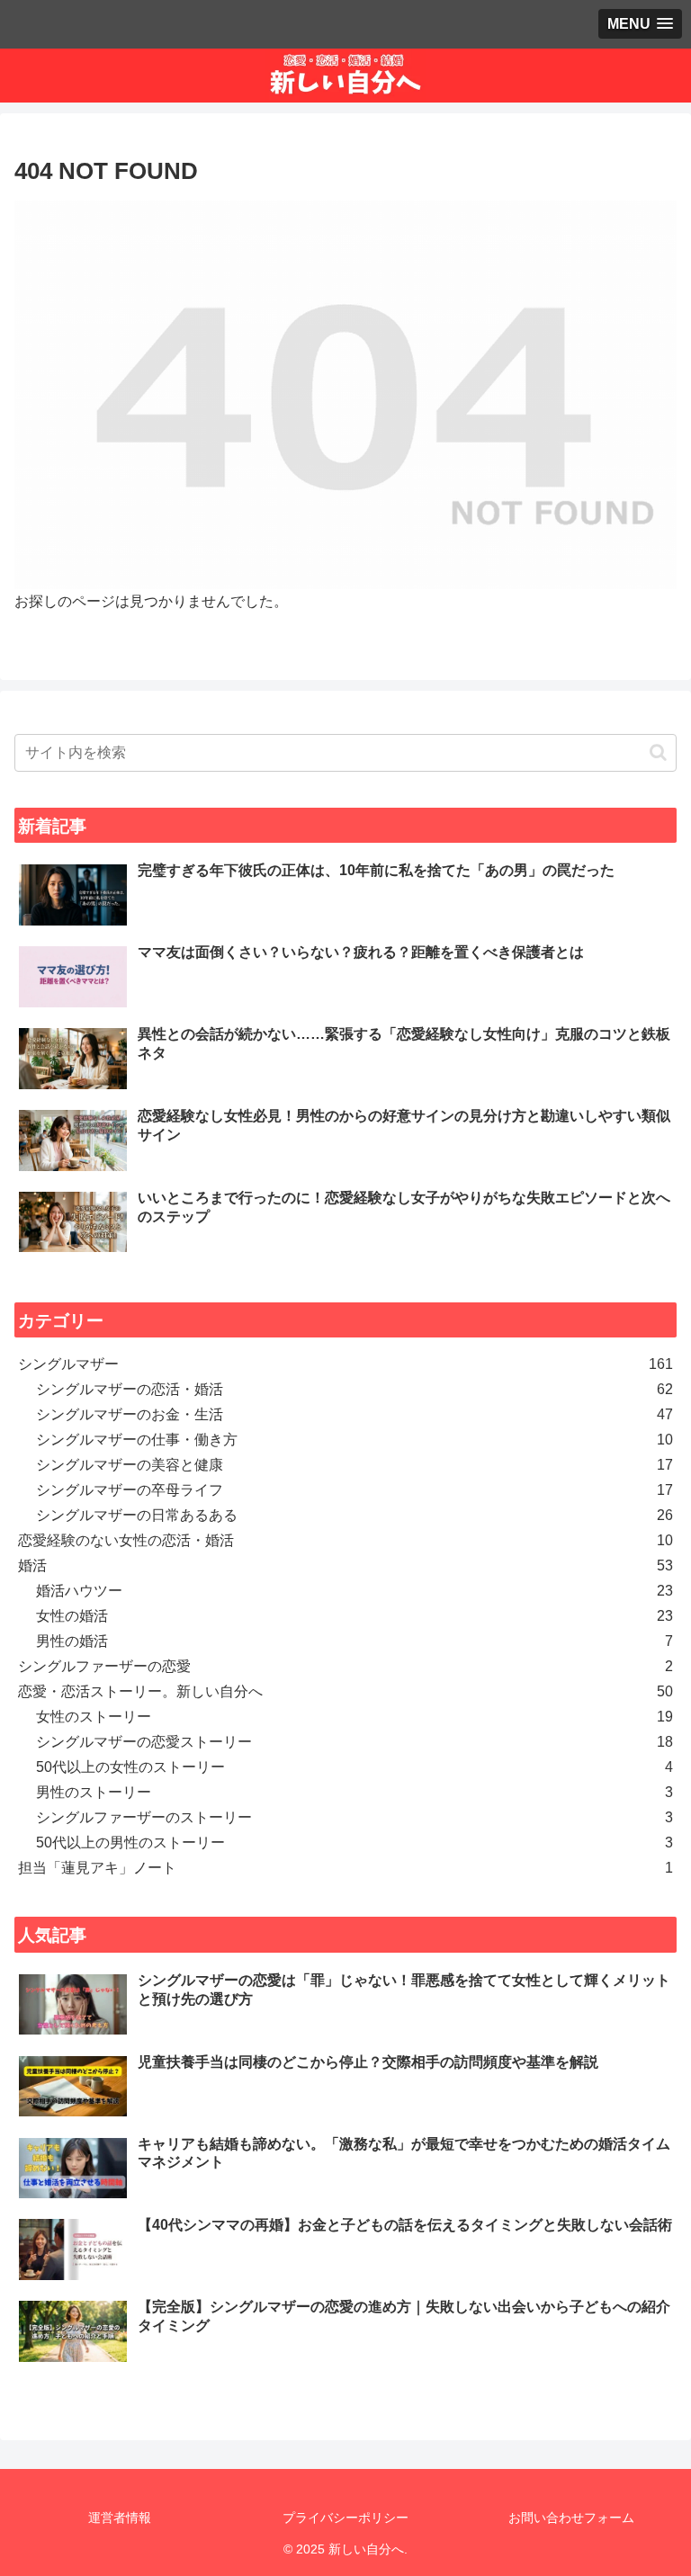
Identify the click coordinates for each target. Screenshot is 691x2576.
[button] (658, 752)
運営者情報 (120, 2518)
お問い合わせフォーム (571, 2518)
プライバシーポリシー (345, 2518)
